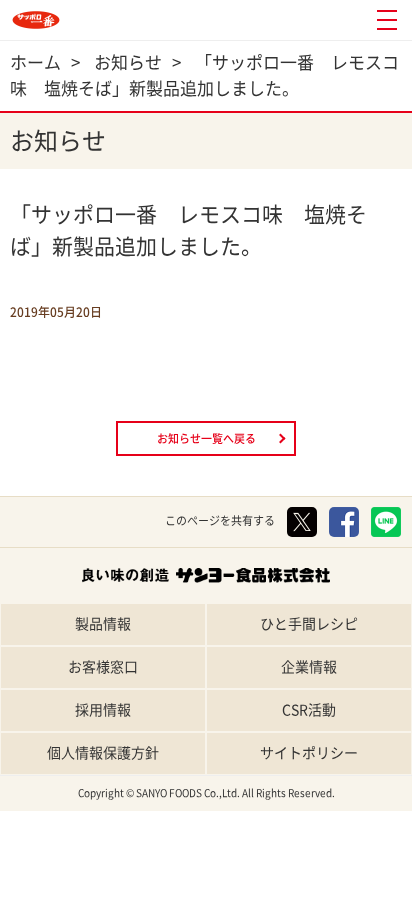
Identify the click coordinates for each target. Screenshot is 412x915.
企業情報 (309, 667)
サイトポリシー (309, 753)
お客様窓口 (103, 667)
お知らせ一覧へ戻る (206, 438)
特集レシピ (155, 897)
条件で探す (361, 897)
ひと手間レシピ (309, 624)
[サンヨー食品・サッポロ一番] (36, 20)
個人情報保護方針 (103, 753)
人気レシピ (258, 897)
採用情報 (103, 710)
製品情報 (103, 624)
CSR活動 (309, 710)
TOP (52, 897)
